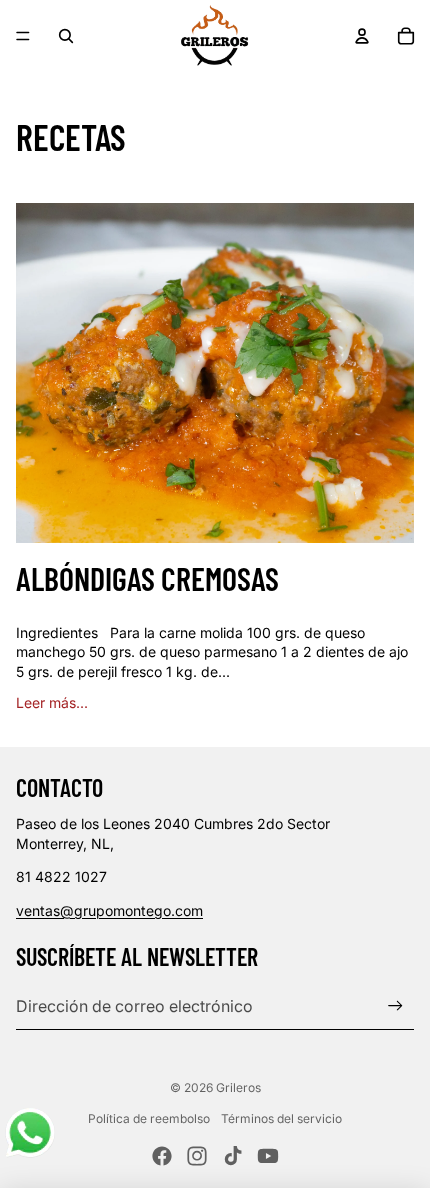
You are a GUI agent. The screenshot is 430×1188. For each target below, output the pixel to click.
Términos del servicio (281, 1118)
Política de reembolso (149, 1118)
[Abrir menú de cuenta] (362, 36)
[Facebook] (162, 1156)
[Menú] (23, 36)
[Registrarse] (395, 1005)
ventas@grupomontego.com (109, 910)
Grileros (238, 1087)
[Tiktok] (233, 1156)
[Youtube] (268, 1156)
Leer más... (52, 702)
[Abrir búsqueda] (66, 36)
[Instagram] (197, 1156)
